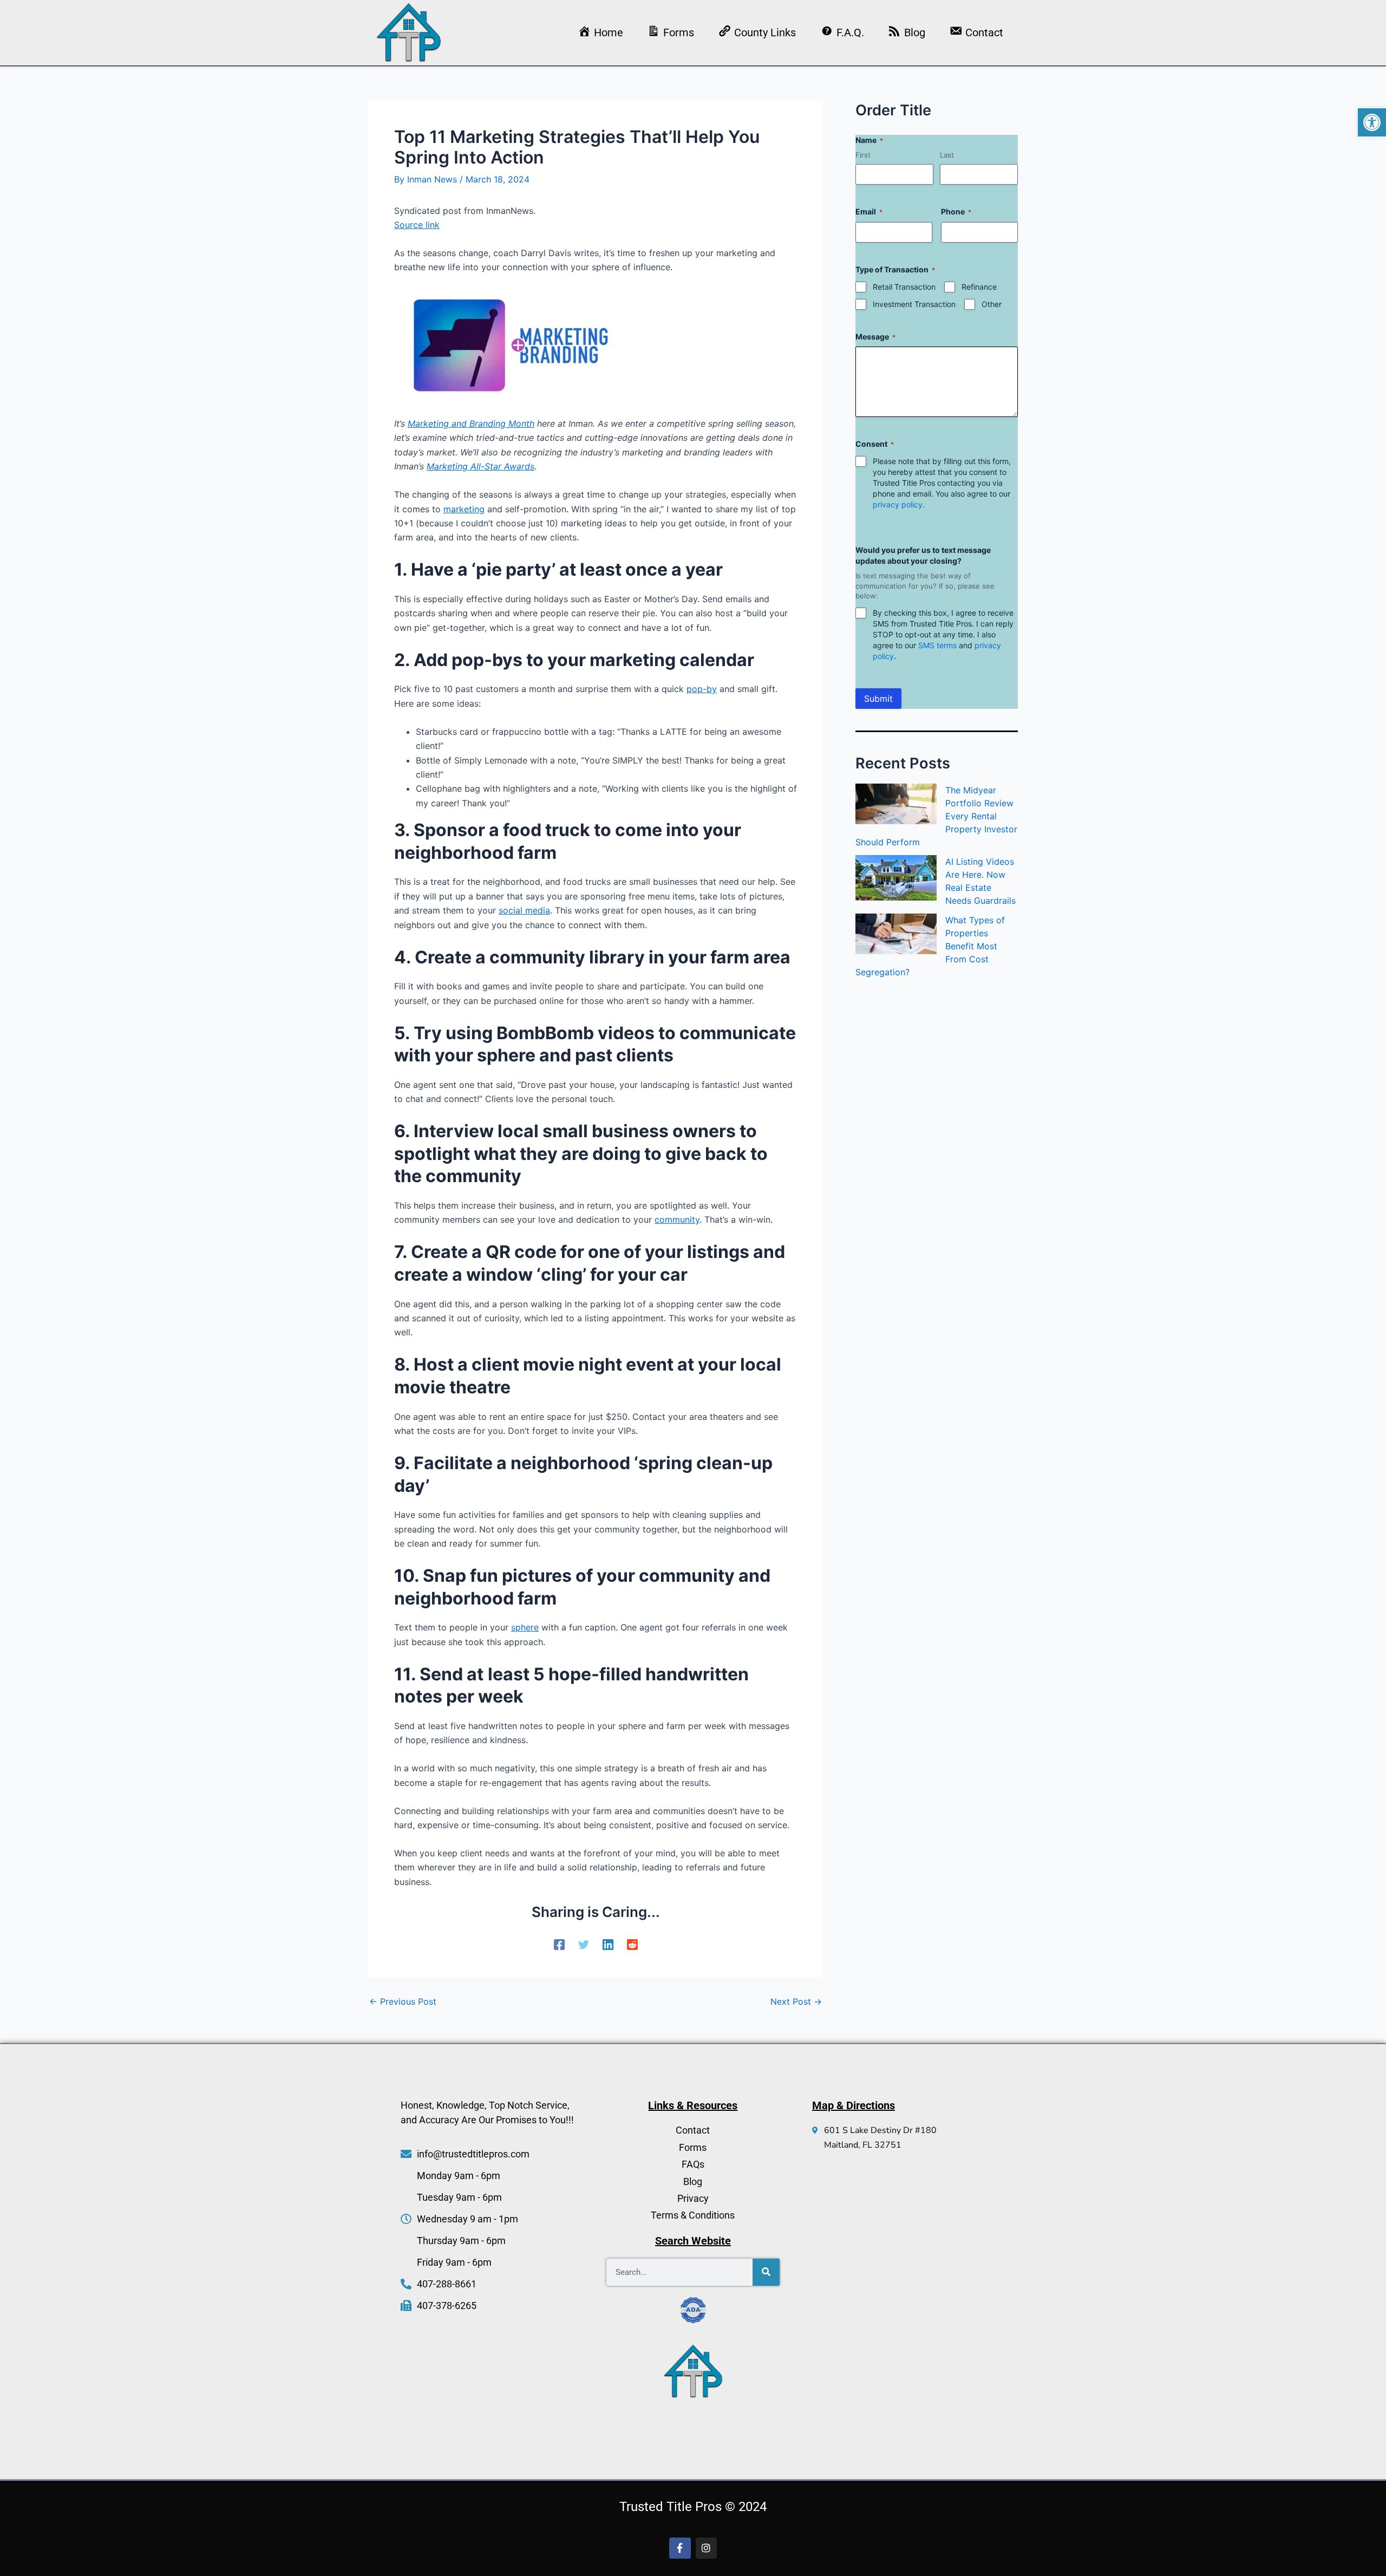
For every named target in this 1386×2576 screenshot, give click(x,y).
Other (992, 304)
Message (875, 337)
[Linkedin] (608, 1945)
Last (947, 155)
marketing (464, 509)
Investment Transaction (914, 304)
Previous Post (403, 2001)
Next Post (796, 2001)
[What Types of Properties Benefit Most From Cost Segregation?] (896, 934)
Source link (417, 225)
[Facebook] (559, 1945)
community (677, 1219)
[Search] (766, 2272)
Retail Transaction (904, 287)
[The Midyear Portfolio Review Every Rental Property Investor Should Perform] (896, 804)
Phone (956, 211)
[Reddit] (632, 1945)
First (863, 155)
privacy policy (898, 504)
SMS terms (937, 645)
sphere (525, 1627)
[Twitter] (584, 1945)
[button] (1372, 122)
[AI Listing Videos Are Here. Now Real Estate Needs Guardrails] (896, 878)
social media (524, 910)
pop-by (702, 689)
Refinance (979, 287)
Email (869, 211)
